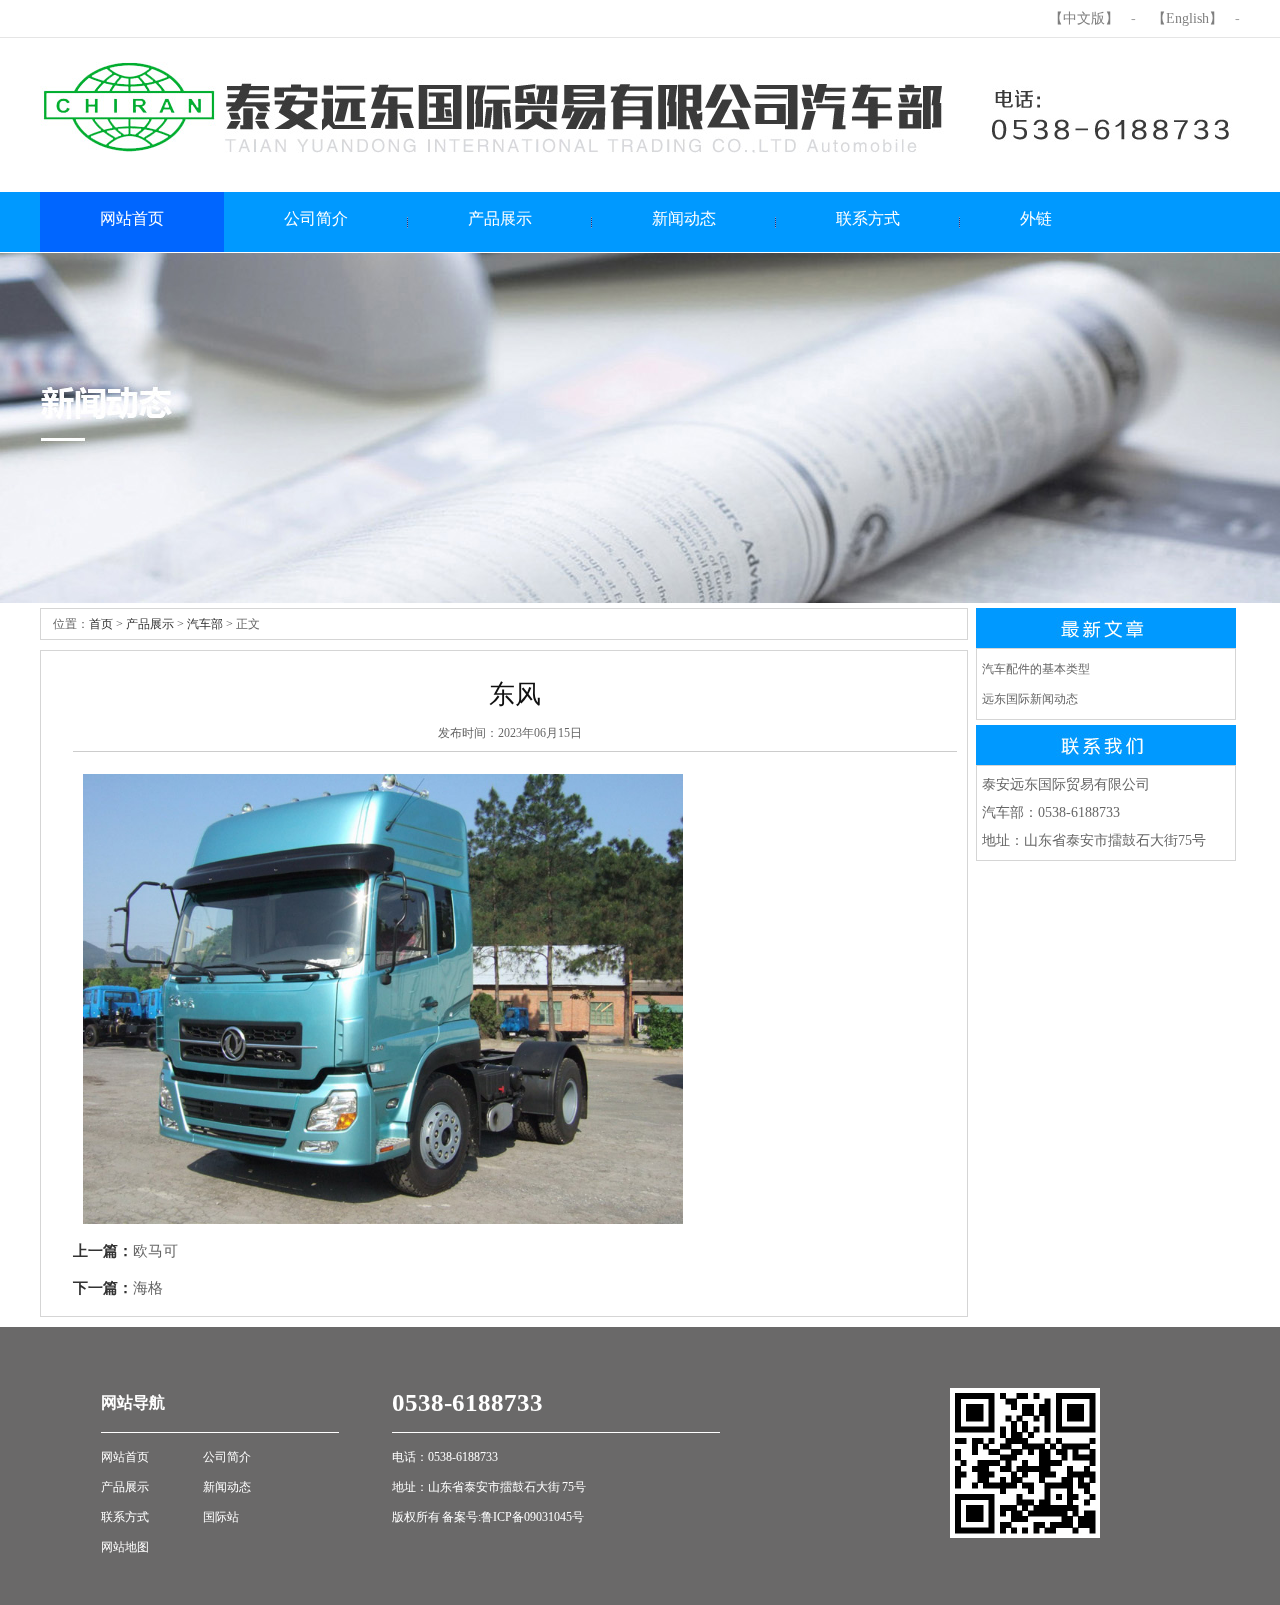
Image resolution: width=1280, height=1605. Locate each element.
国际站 (221, 1517)
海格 (148, 1288)
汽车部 (205, 624)
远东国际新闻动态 (1030, 699)
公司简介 (227, 1457)
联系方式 (125, 1517)
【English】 (1187, 18)
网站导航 (133, 1402)
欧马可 (155, 1251)
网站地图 (125, 1547)
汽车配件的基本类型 (1036, 669)
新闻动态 (227, 1487)
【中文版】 (1084, 18)
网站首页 (125, 1457)
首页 (101, 624)
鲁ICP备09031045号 (532, 1517)
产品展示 (150, 624)
